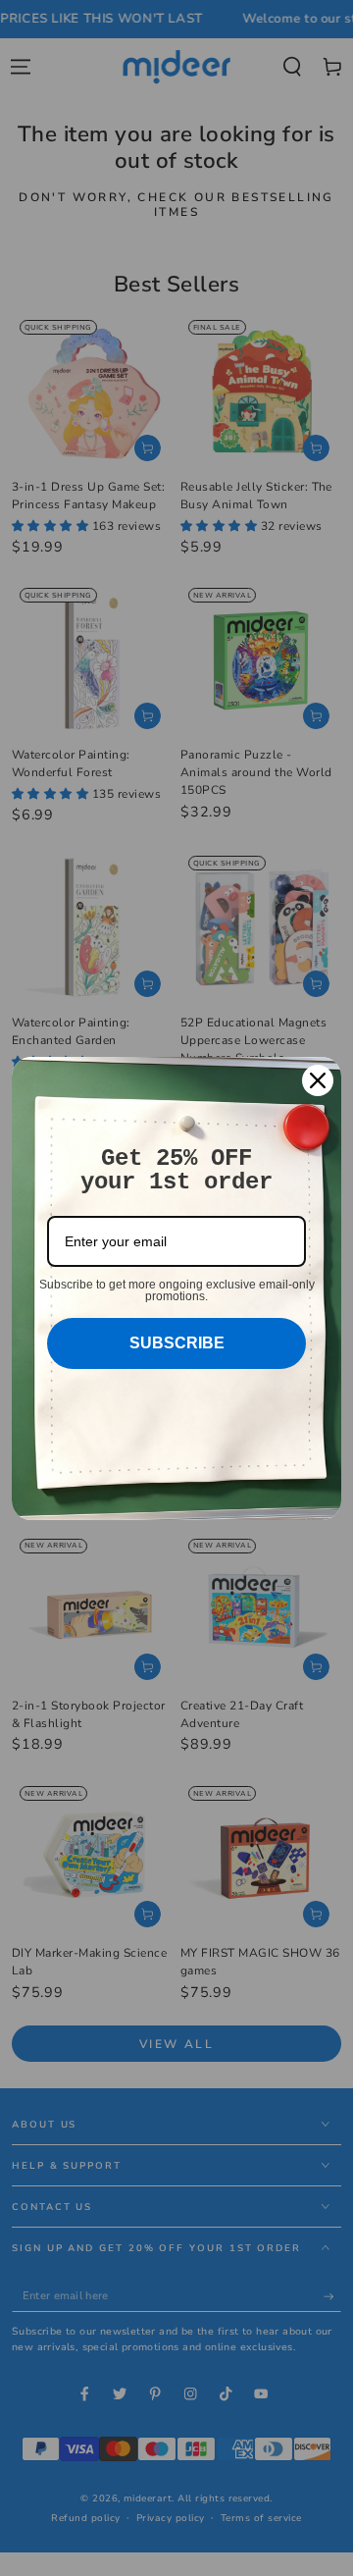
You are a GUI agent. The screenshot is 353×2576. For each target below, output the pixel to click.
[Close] (318, 1080)
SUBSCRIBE (177, 1343)
